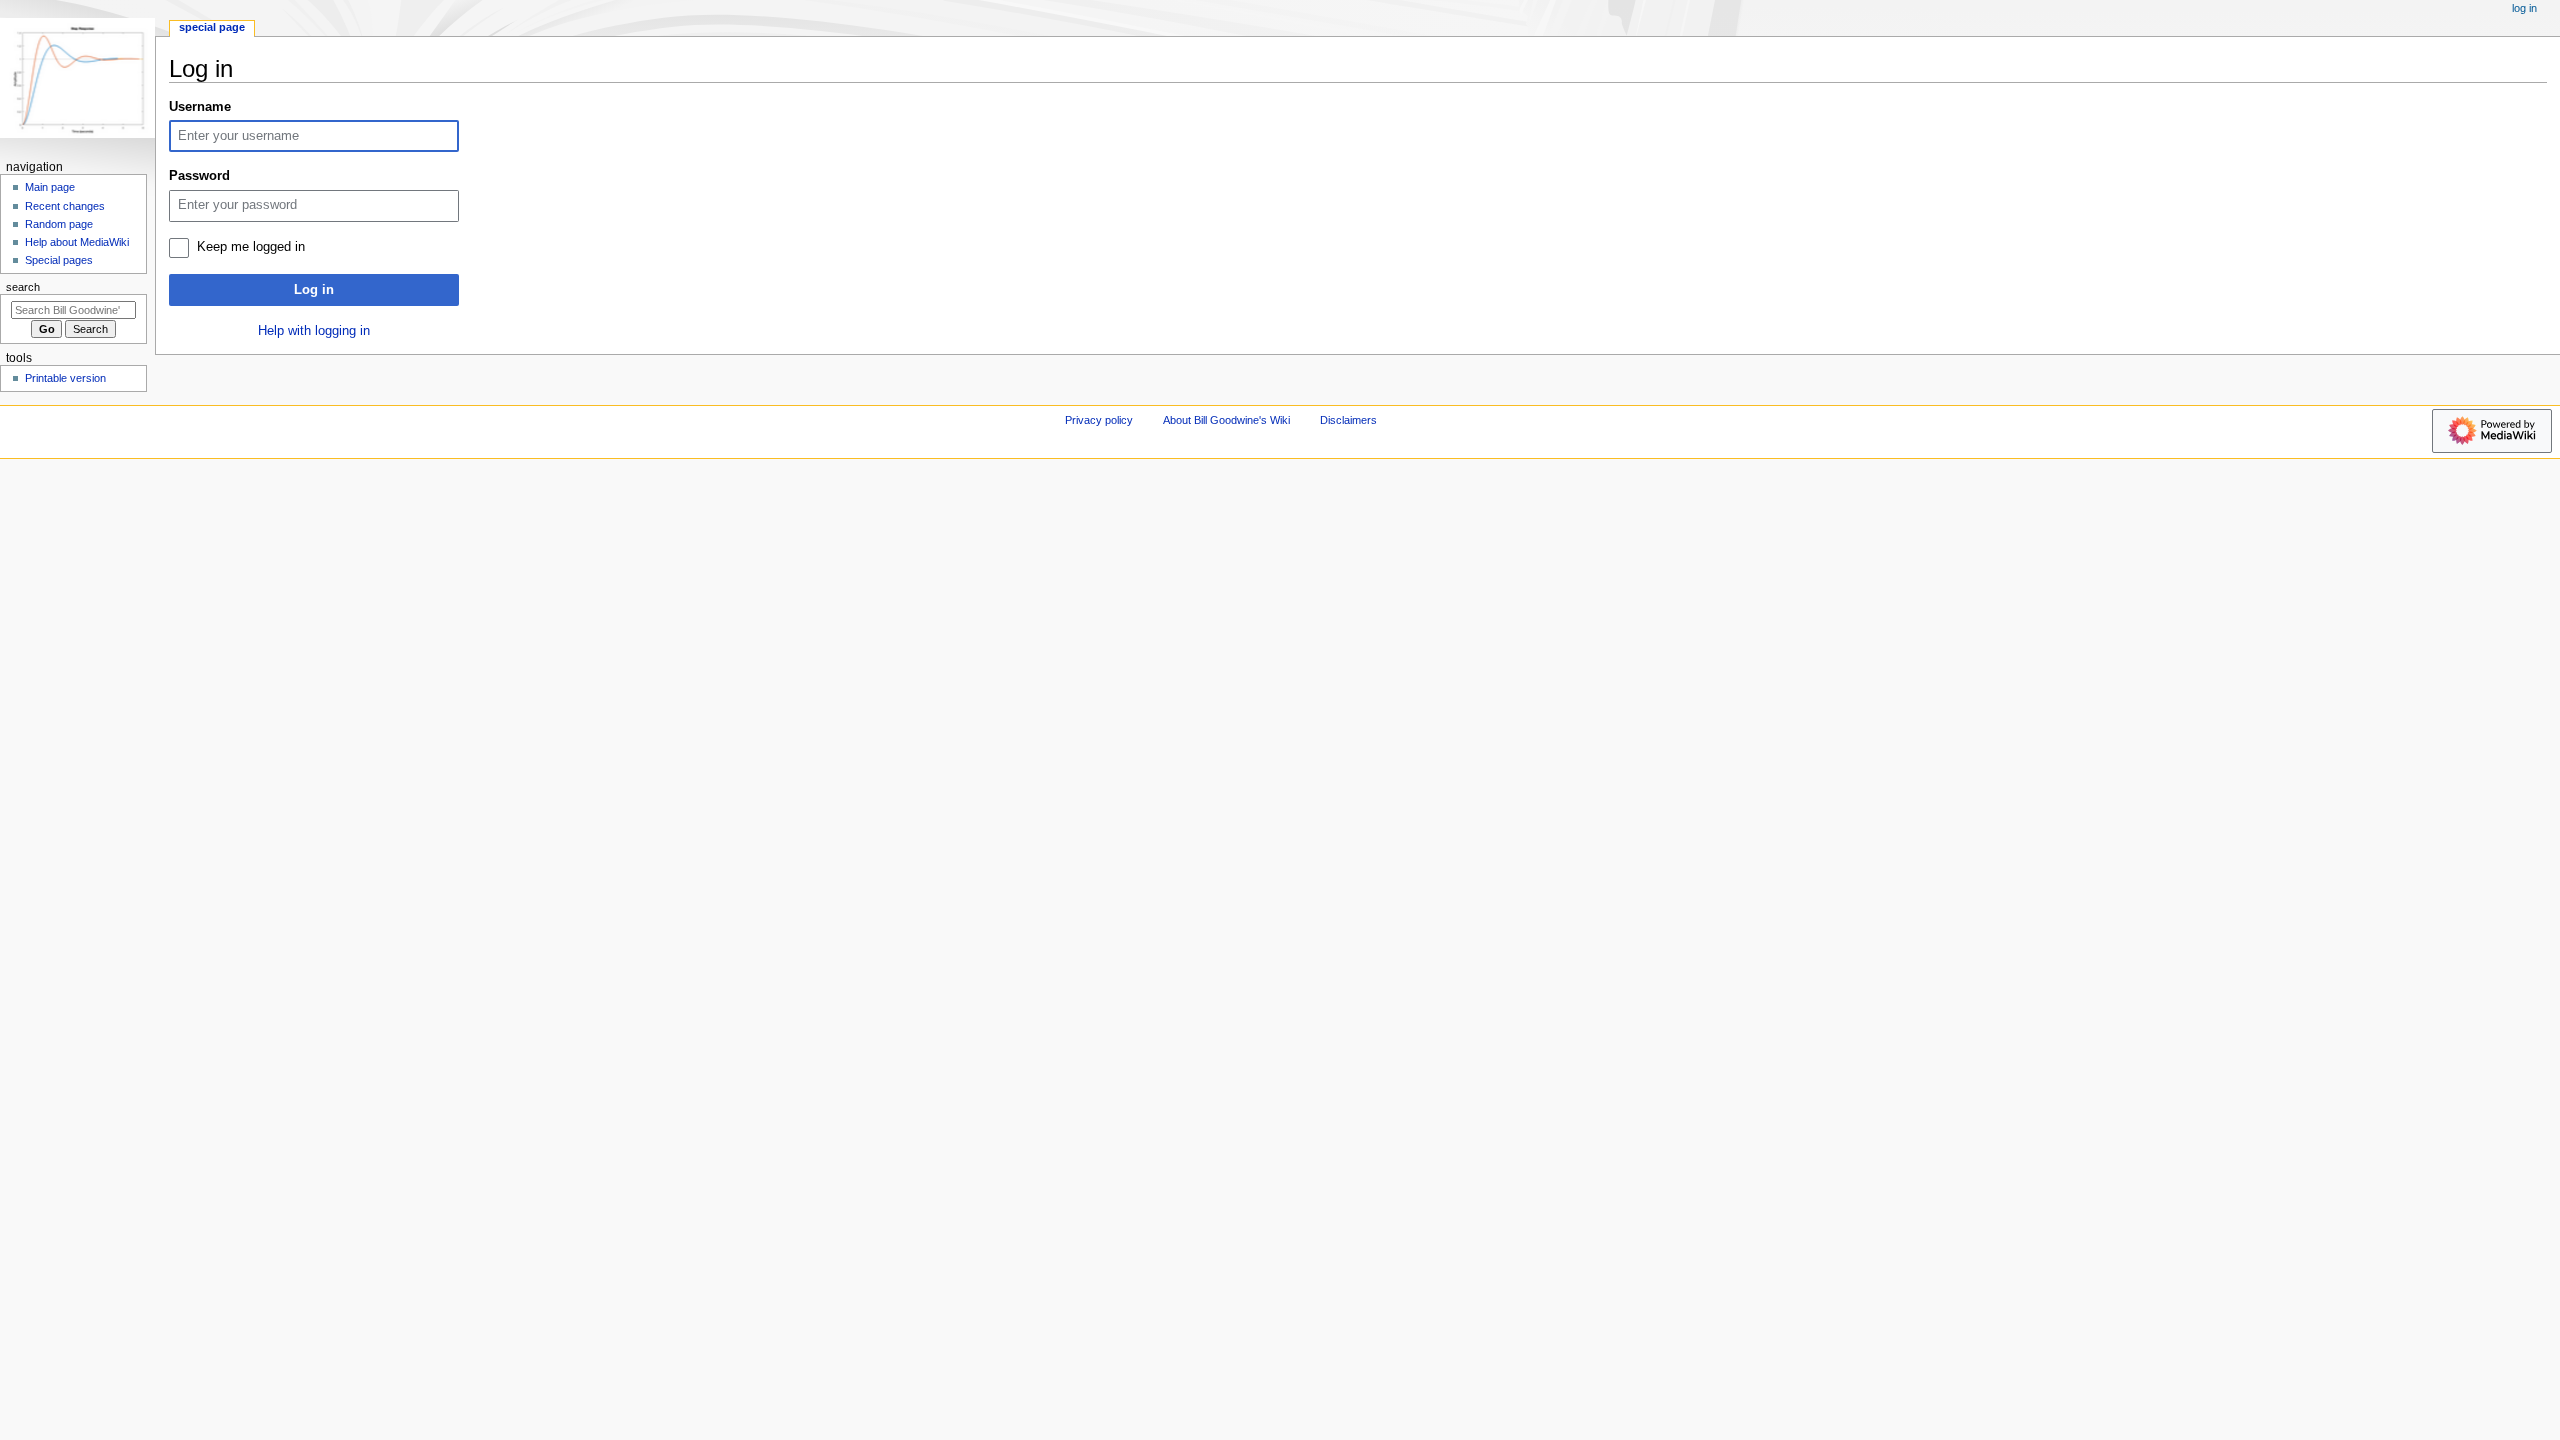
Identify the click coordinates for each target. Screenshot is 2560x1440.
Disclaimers (1348, 420)
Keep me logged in (251, 247)
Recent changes (65, 206)
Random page (59, 224)
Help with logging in (314, 331)
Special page (212, 27)
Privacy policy (1099, 420)
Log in (314, 290)
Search (23, 287)
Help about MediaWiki (77, 242)
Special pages (59, 260)
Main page (50, 187)
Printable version (65, 378)
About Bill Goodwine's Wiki (1226, 420)
